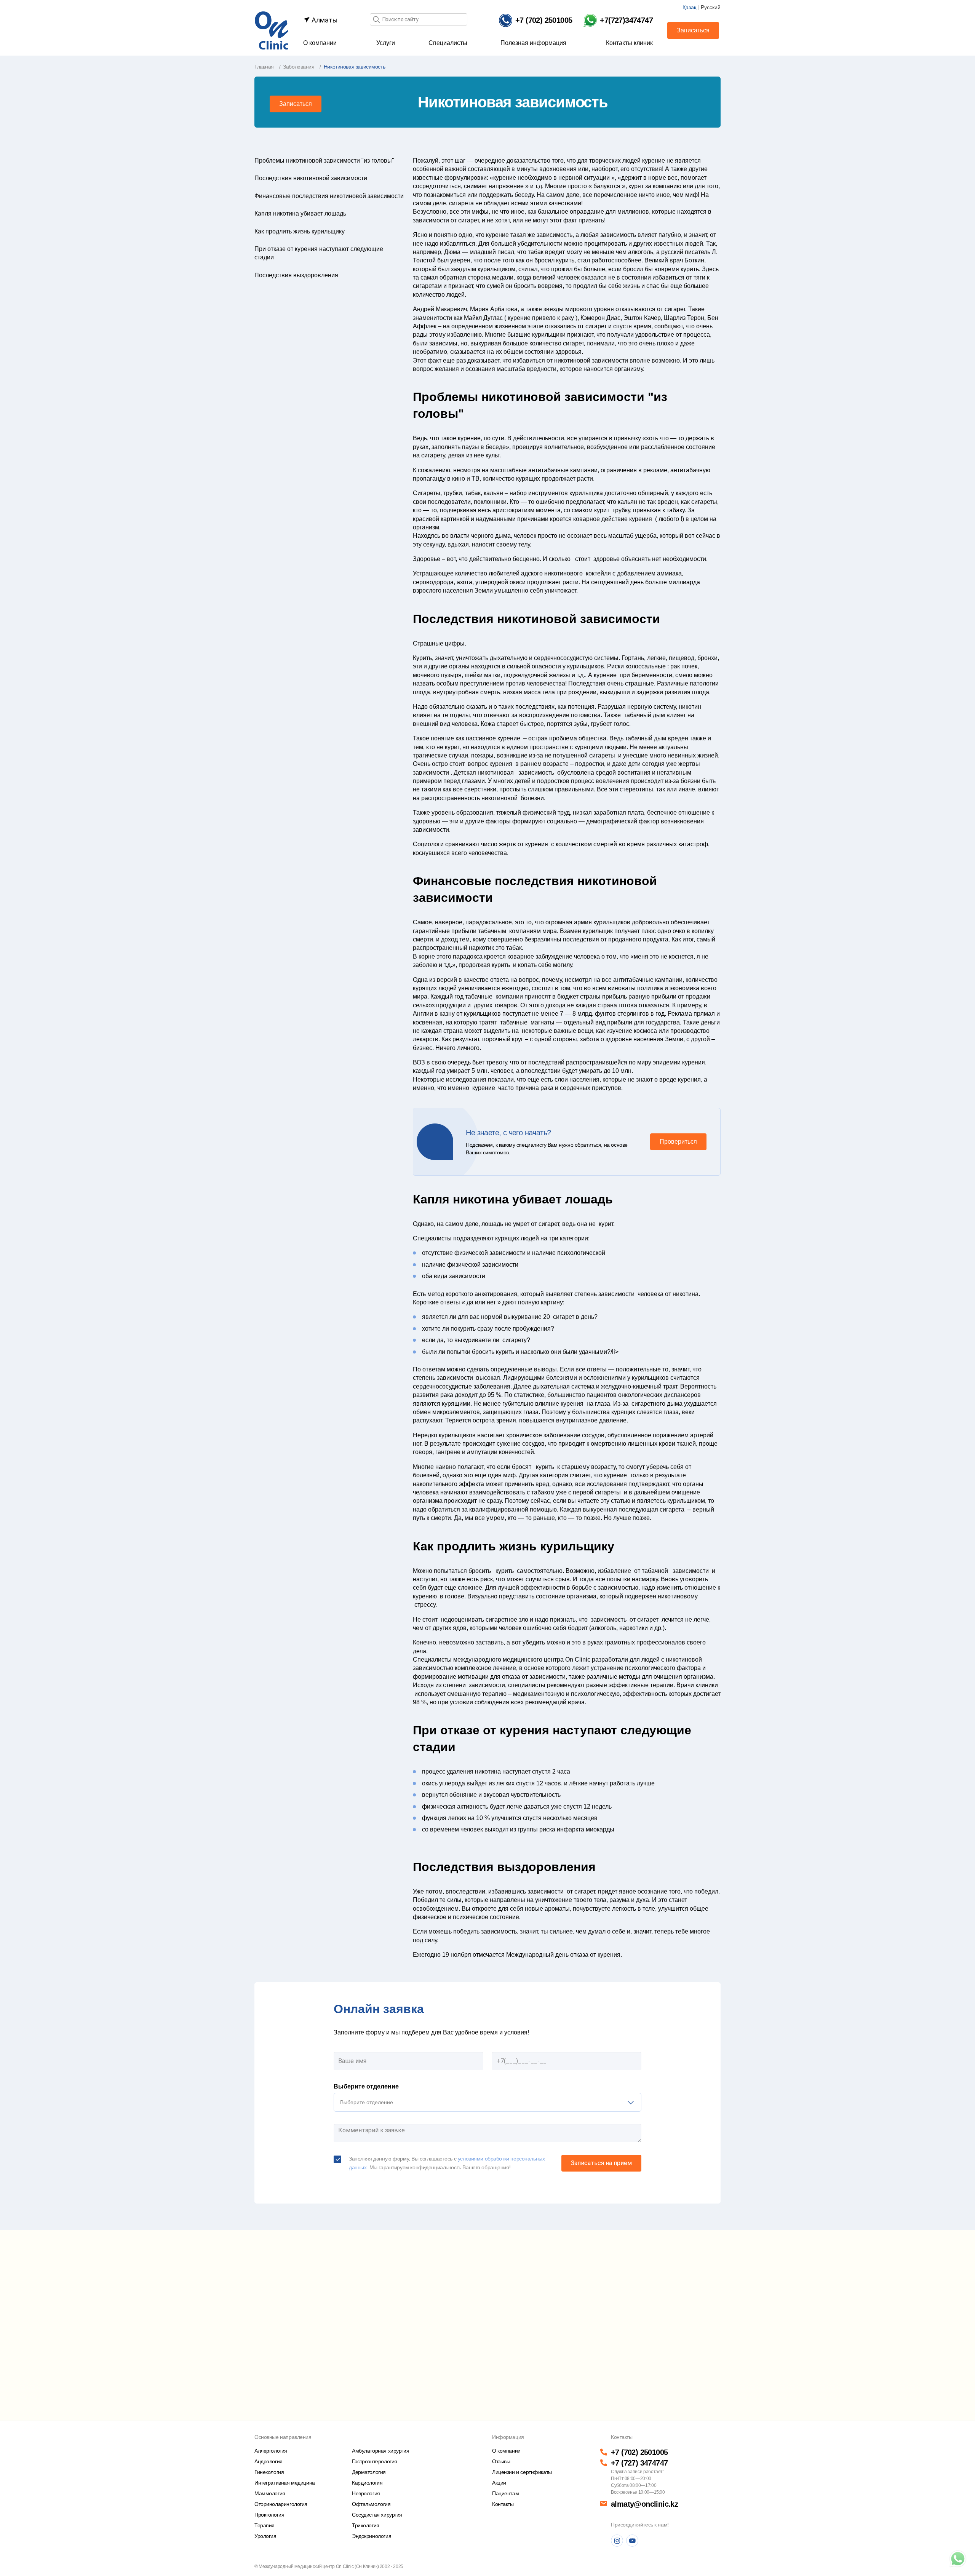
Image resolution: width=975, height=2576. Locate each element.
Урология (265, 2536)
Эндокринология (372, 2536)
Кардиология (367, 2483)
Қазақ (689, 7)
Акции (499, 2483)
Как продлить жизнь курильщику (300, 231)
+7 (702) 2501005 (639, 2452)
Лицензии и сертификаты (522, 2472)
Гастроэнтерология (375, 2461)
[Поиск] (376, 20)
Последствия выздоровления (296, 275)
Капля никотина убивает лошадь (300, 213)
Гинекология (269, 2472)
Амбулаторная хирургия (380, 2451)
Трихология (366, 2525)
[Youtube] (632, 2541)
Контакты (503, 2504)
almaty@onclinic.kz (644, 2504)
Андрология (269, 2461)
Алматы (324, 20)
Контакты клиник (629, 43)
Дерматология (369, 2472)
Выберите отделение (366, 2086)
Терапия (265, 2525)
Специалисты (448, 43)
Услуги (386, 43)
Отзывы (501, 2461)
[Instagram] (617, 2541)
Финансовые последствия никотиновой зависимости (329, 196)
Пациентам (505, 2493)
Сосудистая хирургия (377, 2515)
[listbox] (487, 2102)
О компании (320, 43)
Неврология (366, 2493)
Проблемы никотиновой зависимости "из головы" (324, 161)
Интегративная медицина (285, 2483)
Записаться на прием (601, 2163)
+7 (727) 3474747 (639, 2463)
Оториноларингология (281, 2504)
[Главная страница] (272, 30)
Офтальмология (371, 2504)
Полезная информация (533, 43)
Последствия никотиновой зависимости (311, 178)
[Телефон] (958, 2559)
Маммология (270, 2493)
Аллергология (271, 2451)
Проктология (269, 2515)
